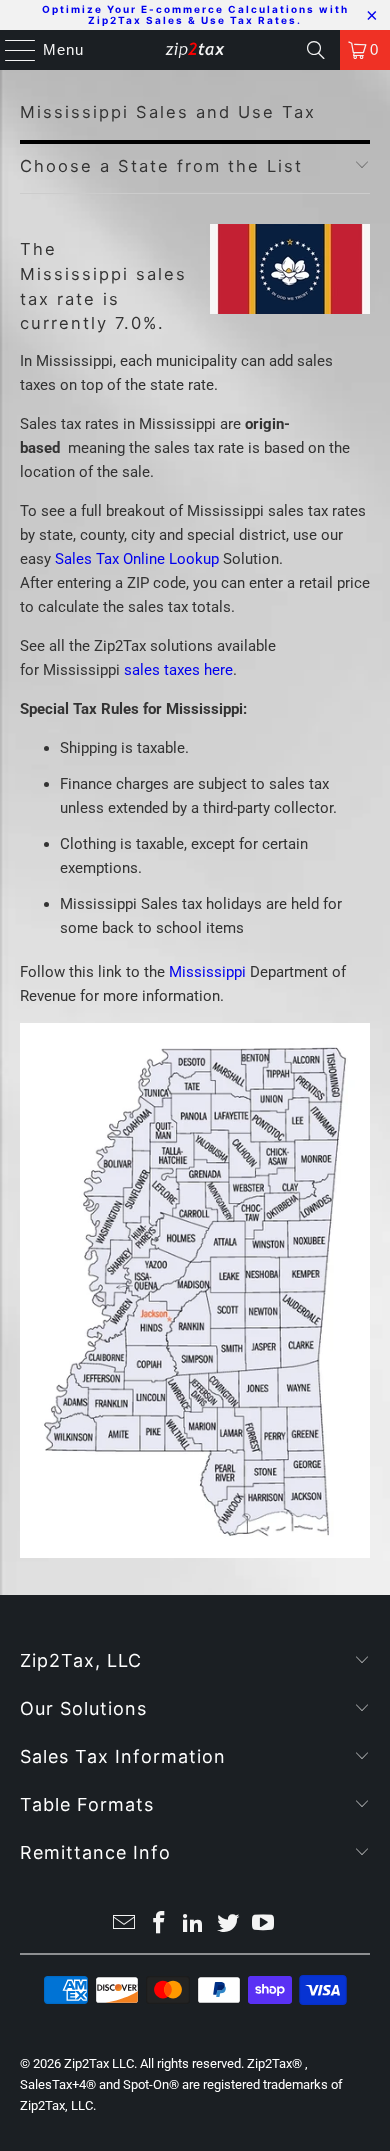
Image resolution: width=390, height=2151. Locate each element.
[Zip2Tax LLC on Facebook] (159, 1924)
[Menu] (10, 50)
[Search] (316, 50)
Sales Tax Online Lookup (137, 559)
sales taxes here (178, 670)
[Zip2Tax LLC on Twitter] (229, 1924)
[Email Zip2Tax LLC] (125, 1924)
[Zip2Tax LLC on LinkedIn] (194, 1924)
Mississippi (207, 972)
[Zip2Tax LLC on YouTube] (264, 1924)
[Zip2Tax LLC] (195, 50)
